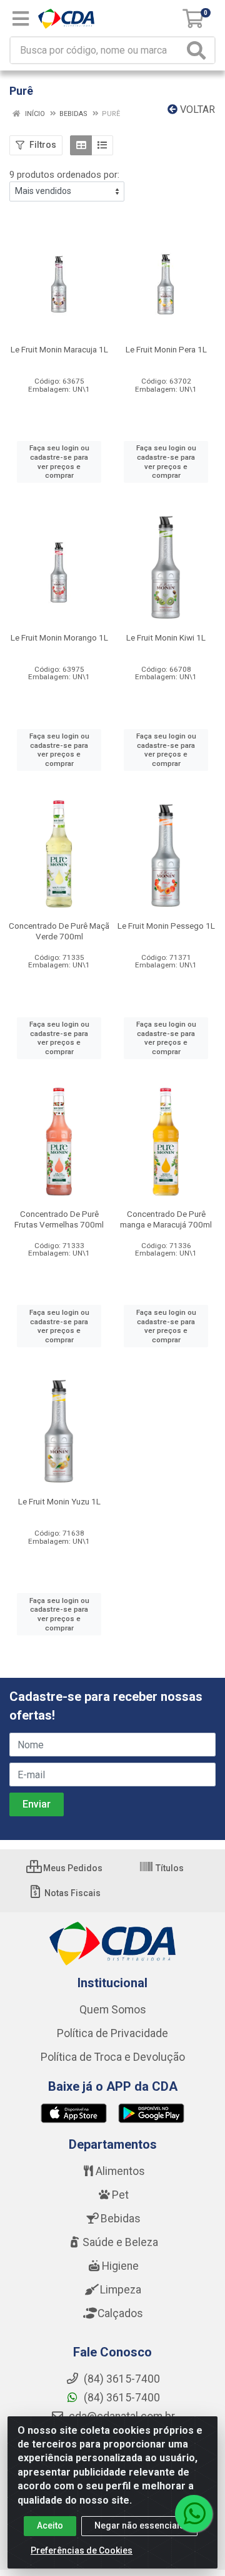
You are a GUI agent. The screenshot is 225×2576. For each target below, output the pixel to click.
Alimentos (120, 2171)
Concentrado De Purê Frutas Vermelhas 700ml (59, 1219)
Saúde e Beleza (120, 2242)
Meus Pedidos (72, 1868)
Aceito (50, 2525)
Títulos (169, 1868)
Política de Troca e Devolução (113, 2057)
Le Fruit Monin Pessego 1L (166, 926)
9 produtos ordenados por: (64, 175)
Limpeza (121, 2290)
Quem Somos (113, 2010)
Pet (120, 2195)
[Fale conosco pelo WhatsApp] (194, 2514)
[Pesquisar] (199, 50)
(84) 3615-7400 (121, 2398)
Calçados (120, 2313)
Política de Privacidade (112, 2033)
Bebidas (121, 2219)
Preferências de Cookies (82, 2550)
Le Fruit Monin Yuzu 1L (59, 1501)
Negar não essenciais (139, 2525)
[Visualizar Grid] (81, 145)
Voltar (196, 109)
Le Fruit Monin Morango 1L (59, 637)
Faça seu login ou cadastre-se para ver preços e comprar (59, 462)
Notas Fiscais (72, 1893)
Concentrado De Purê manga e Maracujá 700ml (166, 1219)
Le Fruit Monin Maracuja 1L (59, 349)
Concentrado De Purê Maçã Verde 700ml (59, 931)
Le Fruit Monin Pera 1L (166, 349)
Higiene (120, 2266)
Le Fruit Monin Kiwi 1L (166, 637)
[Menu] (21, 19)
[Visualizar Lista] (102, 145)
